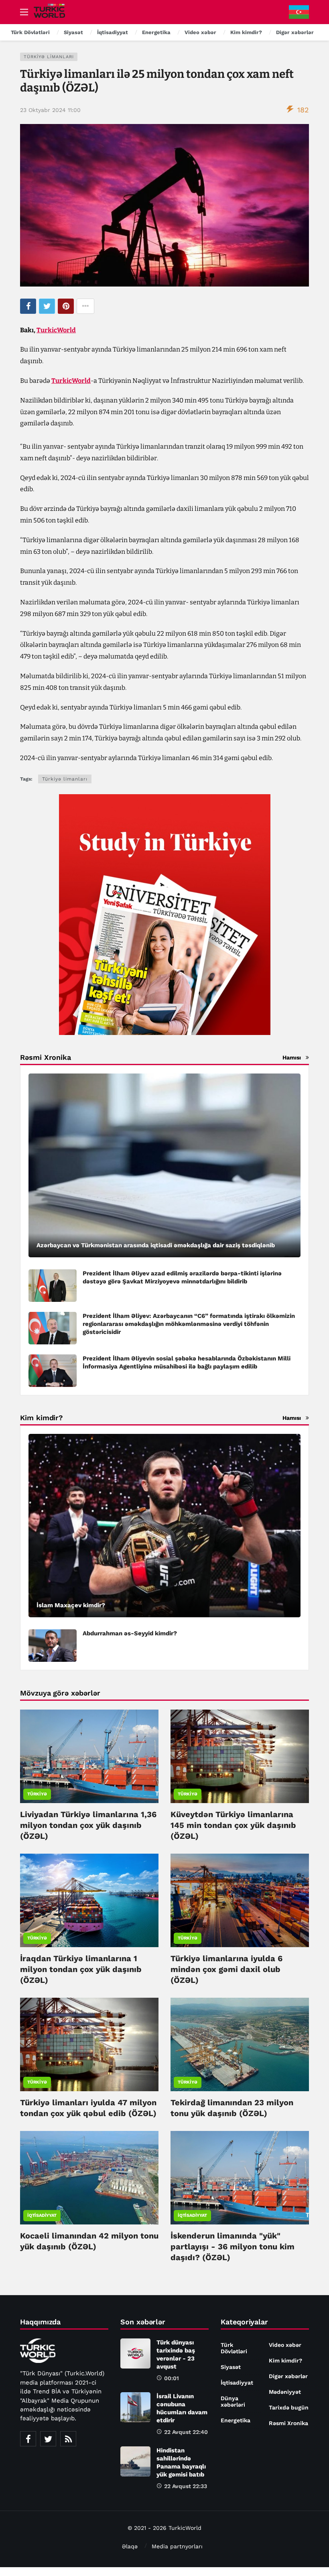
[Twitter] (48, 2439)
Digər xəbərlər (288, 2376)
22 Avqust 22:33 (186, 2486)
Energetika (236, 2420)
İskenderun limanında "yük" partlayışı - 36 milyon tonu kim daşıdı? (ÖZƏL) (233, 2247)
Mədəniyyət (285, 2392)
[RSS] (68, 2439)
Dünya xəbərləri (233, 2401)
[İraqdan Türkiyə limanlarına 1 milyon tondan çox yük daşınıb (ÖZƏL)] (89, 1900)
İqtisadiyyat (42, 2215)
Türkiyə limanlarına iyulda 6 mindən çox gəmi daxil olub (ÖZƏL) (226, 1969)
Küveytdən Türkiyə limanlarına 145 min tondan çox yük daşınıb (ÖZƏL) (233, 1825)
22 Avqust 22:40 (186, 2432)
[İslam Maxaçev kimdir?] (164, 1526)
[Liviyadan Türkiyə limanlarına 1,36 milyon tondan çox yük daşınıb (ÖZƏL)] (89, 1756)
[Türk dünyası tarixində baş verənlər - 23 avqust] (135, 2353)
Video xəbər (285, 2345)
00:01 (172, 2378)
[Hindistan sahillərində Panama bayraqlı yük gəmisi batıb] (135, 2461)
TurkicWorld (56, 330)
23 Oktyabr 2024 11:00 (50, 110)
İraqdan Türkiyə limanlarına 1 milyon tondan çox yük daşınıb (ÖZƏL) (81, 1969)
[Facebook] (28, 2439)
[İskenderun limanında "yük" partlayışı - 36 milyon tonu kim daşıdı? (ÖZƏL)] (240, 2178)
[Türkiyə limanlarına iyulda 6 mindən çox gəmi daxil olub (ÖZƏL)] (240, 1900)
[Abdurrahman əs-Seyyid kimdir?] (53, 1646)
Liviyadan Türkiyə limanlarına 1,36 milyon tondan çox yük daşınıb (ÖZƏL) (88, 1825)
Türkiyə (37, 1794)
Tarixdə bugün (289, 2407)
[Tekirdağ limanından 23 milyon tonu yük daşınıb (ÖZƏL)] (240, 2044)
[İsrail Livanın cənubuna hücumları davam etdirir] (135, 2407)
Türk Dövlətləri (234, 2348)
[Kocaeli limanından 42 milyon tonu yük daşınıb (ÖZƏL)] (89, 2178)
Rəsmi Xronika (288, 2423)
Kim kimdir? (285, 2360)
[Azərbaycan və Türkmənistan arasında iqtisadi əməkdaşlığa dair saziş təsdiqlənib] (164, 1165)
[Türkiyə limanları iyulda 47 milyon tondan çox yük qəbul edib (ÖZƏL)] (89, 2044)
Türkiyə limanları (49, 57)
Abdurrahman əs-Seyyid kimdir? (130, 1633)
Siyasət (231, 2367)
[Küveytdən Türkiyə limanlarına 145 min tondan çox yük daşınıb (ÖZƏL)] (240, 1756)
